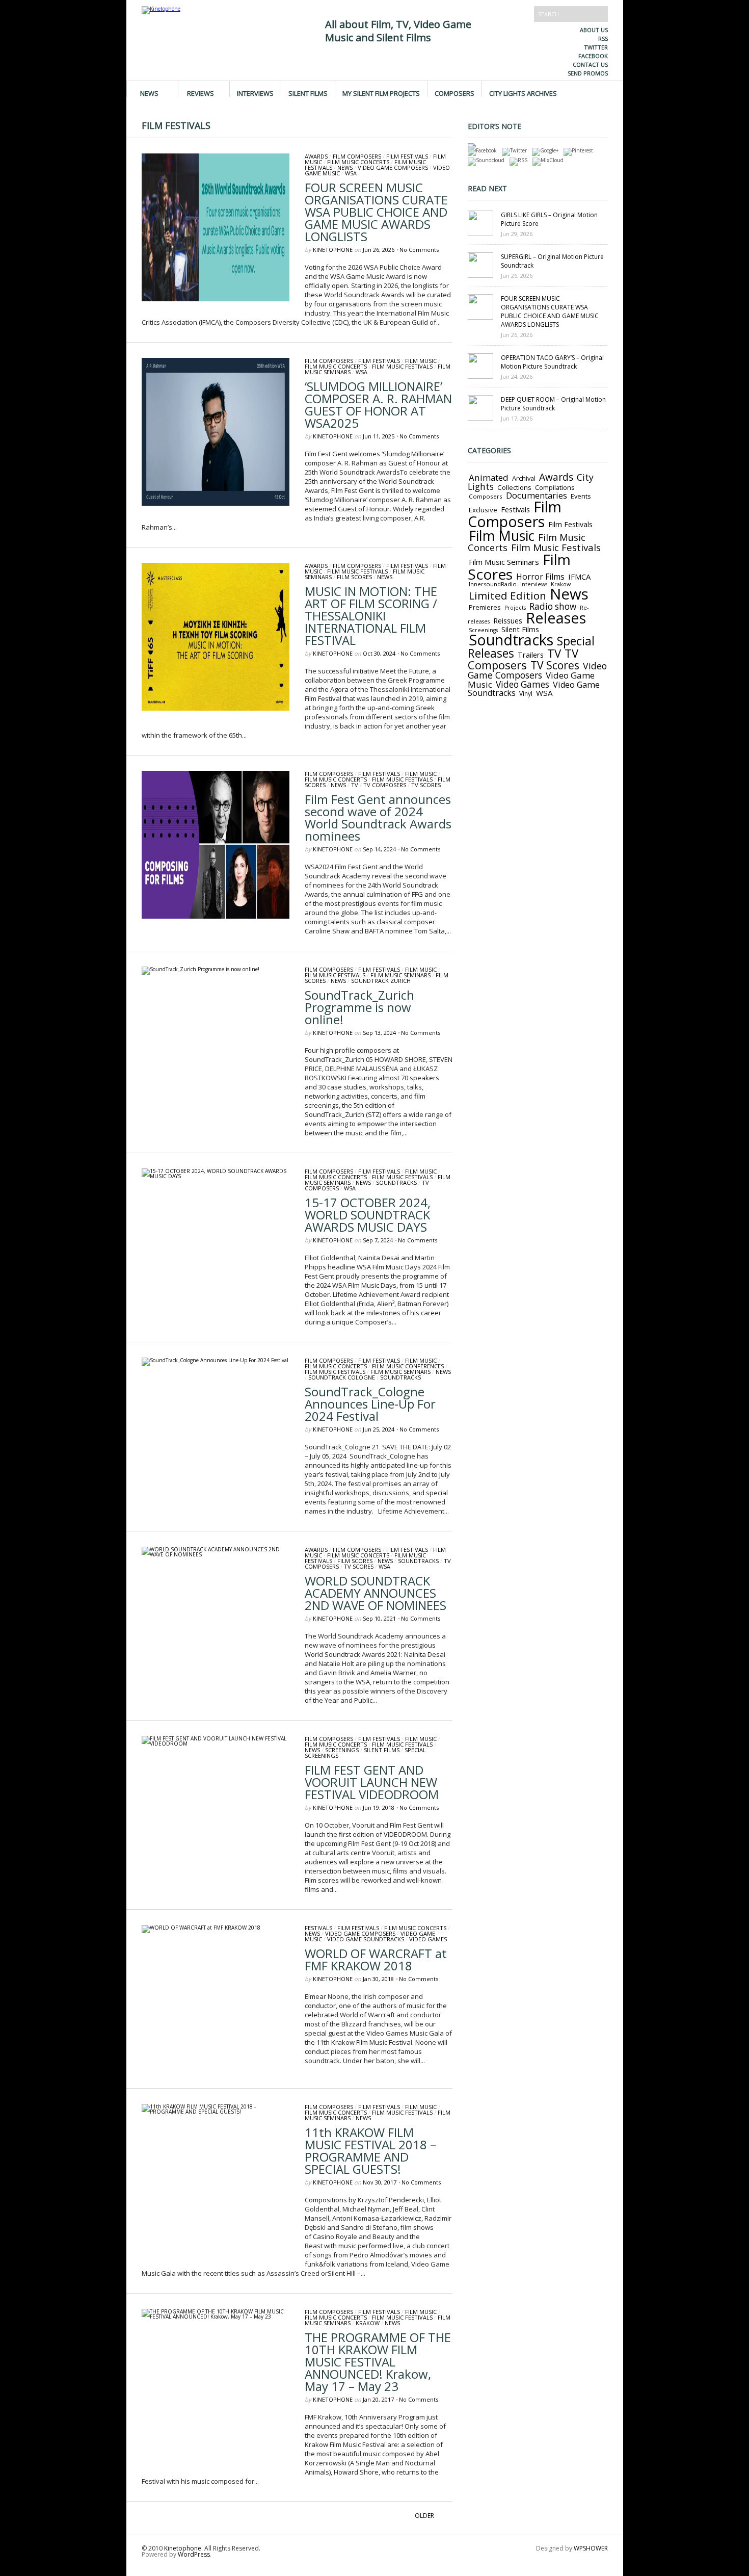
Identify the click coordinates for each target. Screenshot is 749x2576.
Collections (514, 487)
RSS (603, 38)
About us (594, 30)
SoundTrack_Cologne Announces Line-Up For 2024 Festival (370, 1404)
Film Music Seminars (400, 975)
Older (424, 2516)
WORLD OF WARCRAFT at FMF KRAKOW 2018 (376, 1959)
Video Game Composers (393, 167)
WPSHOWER (591, 2548)
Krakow (368, 2323)
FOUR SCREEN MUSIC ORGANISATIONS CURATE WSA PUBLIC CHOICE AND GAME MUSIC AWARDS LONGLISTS (376, 212)
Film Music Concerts (358, 162)
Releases (556, 618)
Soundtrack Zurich (381, 981)
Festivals (318, 1928)
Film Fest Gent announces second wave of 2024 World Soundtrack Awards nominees (378, 817)
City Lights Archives (523, 93)
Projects (515, 608)
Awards (316, 156)
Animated (489, 477)
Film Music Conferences (408, 1366)
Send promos (588, 73)
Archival (524, 478)
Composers (454, 93)
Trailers (531, 655)
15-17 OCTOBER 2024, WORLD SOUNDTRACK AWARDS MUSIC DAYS (368, 1215)
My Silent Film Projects (381, 93)
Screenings (342, 1750)
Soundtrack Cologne (342, 1377)
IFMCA (579, 577)
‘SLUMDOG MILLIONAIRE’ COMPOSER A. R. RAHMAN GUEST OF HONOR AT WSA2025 (378, 405)
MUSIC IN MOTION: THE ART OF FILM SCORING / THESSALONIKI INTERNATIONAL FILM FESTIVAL (371, 616)
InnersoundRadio (493, 584)
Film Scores (354, 577)
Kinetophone (333, 250)
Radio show (553, 606)
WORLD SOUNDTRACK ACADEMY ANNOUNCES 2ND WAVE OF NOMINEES (376, 1593)
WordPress (194, 2554)
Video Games (428, 1939)
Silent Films (308, 93)
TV (355, 785)
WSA (351, 173)
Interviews (255, 93)
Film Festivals (407, 156)
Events (581, 496)
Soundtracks (396, 1182)
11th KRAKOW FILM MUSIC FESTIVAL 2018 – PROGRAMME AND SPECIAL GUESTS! (370, 2151)
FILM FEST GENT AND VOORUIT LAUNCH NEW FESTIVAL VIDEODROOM (372, 1782)
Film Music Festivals (402, 366)
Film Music (421, 361)
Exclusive (483, 510)
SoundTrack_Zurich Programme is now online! (359, 1007)
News (149, 93)
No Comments (419, 250)
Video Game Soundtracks (366, 1939)
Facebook (593, 56)
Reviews (200, 93)
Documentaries (537, 495)
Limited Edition (507, 595)
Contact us (590, 64)
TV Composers (385, 785)
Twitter (596, 47)
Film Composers (357, 156)
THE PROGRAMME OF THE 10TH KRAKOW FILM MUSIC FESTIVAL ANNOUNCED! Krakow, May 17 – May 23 (378, 2362)
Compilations (555, 488)
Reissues (508, 621)
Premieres (485, 607)
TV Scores (426, 785)
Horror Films (540, 577)
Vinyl (526, 693)
